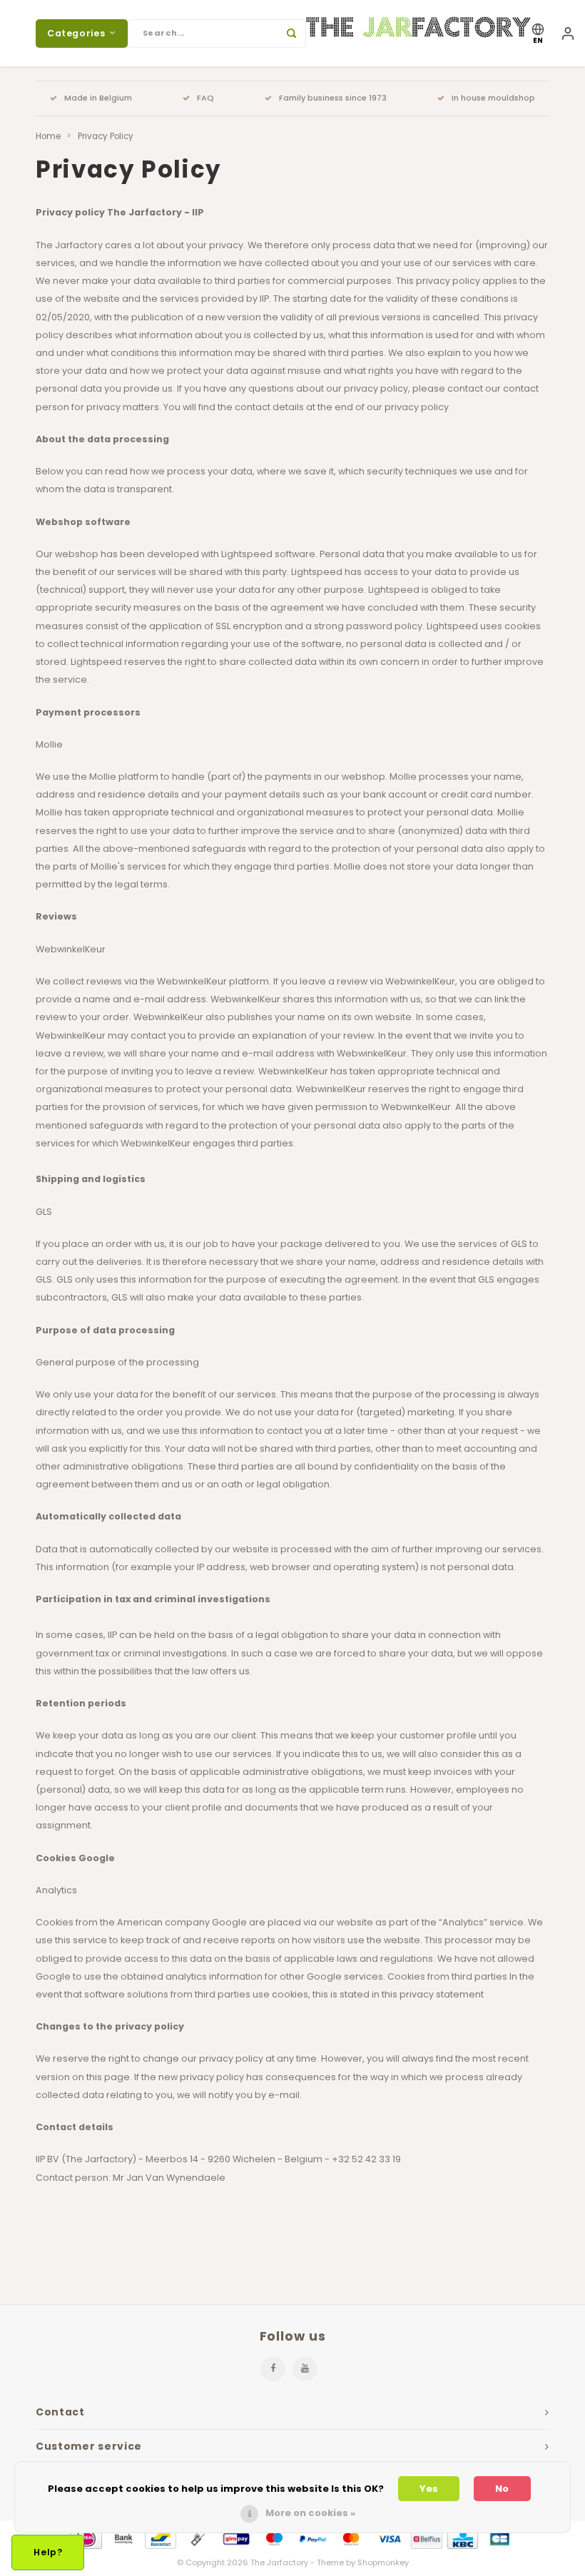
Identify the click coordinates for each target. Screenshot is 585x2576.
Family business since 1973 (333, 98)
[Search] (292, 34)
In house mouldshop (493, 98)
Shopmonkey (383, 2562)
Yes (429, 2489)
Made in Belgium (98, 98)
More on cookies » (310, 2513)
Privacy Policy (106, 136)
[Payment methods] (85, 2539)
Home (48, 136)
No (502, 2489)
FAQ (205, 98)
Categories (76, 33)
